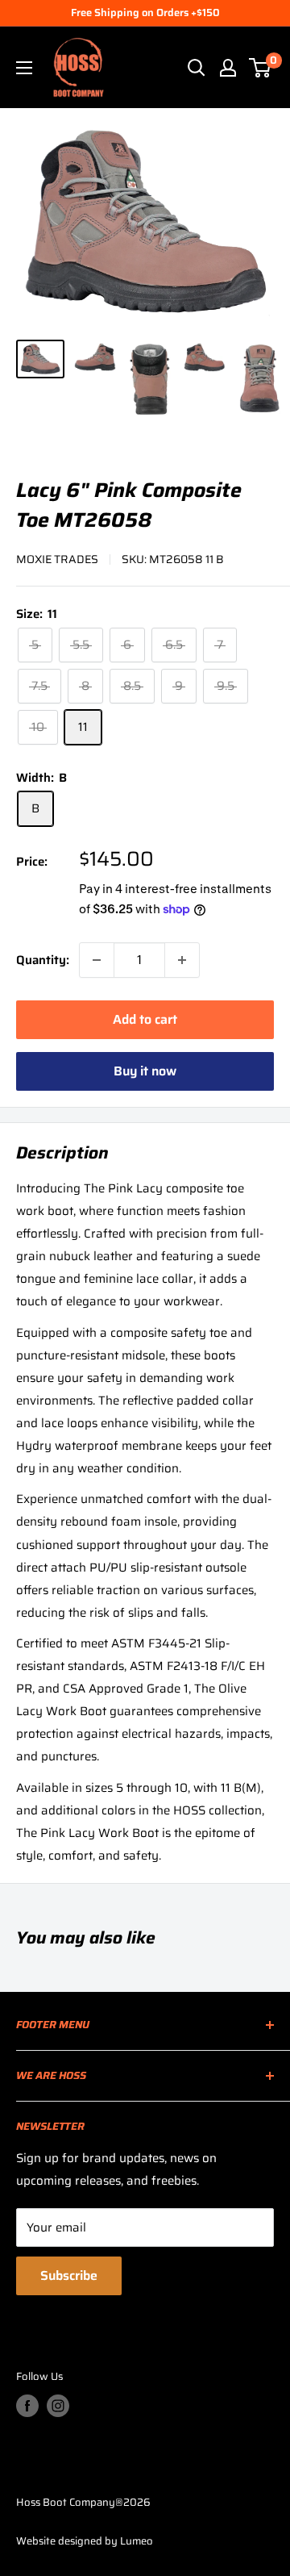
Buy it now (145, 1071)
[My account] (228, 68)
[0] (261, 68)
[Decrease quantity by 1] (97, 960)
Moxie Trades (57, 559)
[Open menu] (24, 68)
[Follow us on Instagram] (58, 2406)
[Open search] (197, 68)
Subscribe (69, 2275)
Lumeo (137, 2541)
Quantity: (43, 960)
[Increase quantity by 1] (182, 960)
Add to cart (145, 1019)
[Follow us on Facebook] (27, 2406)
